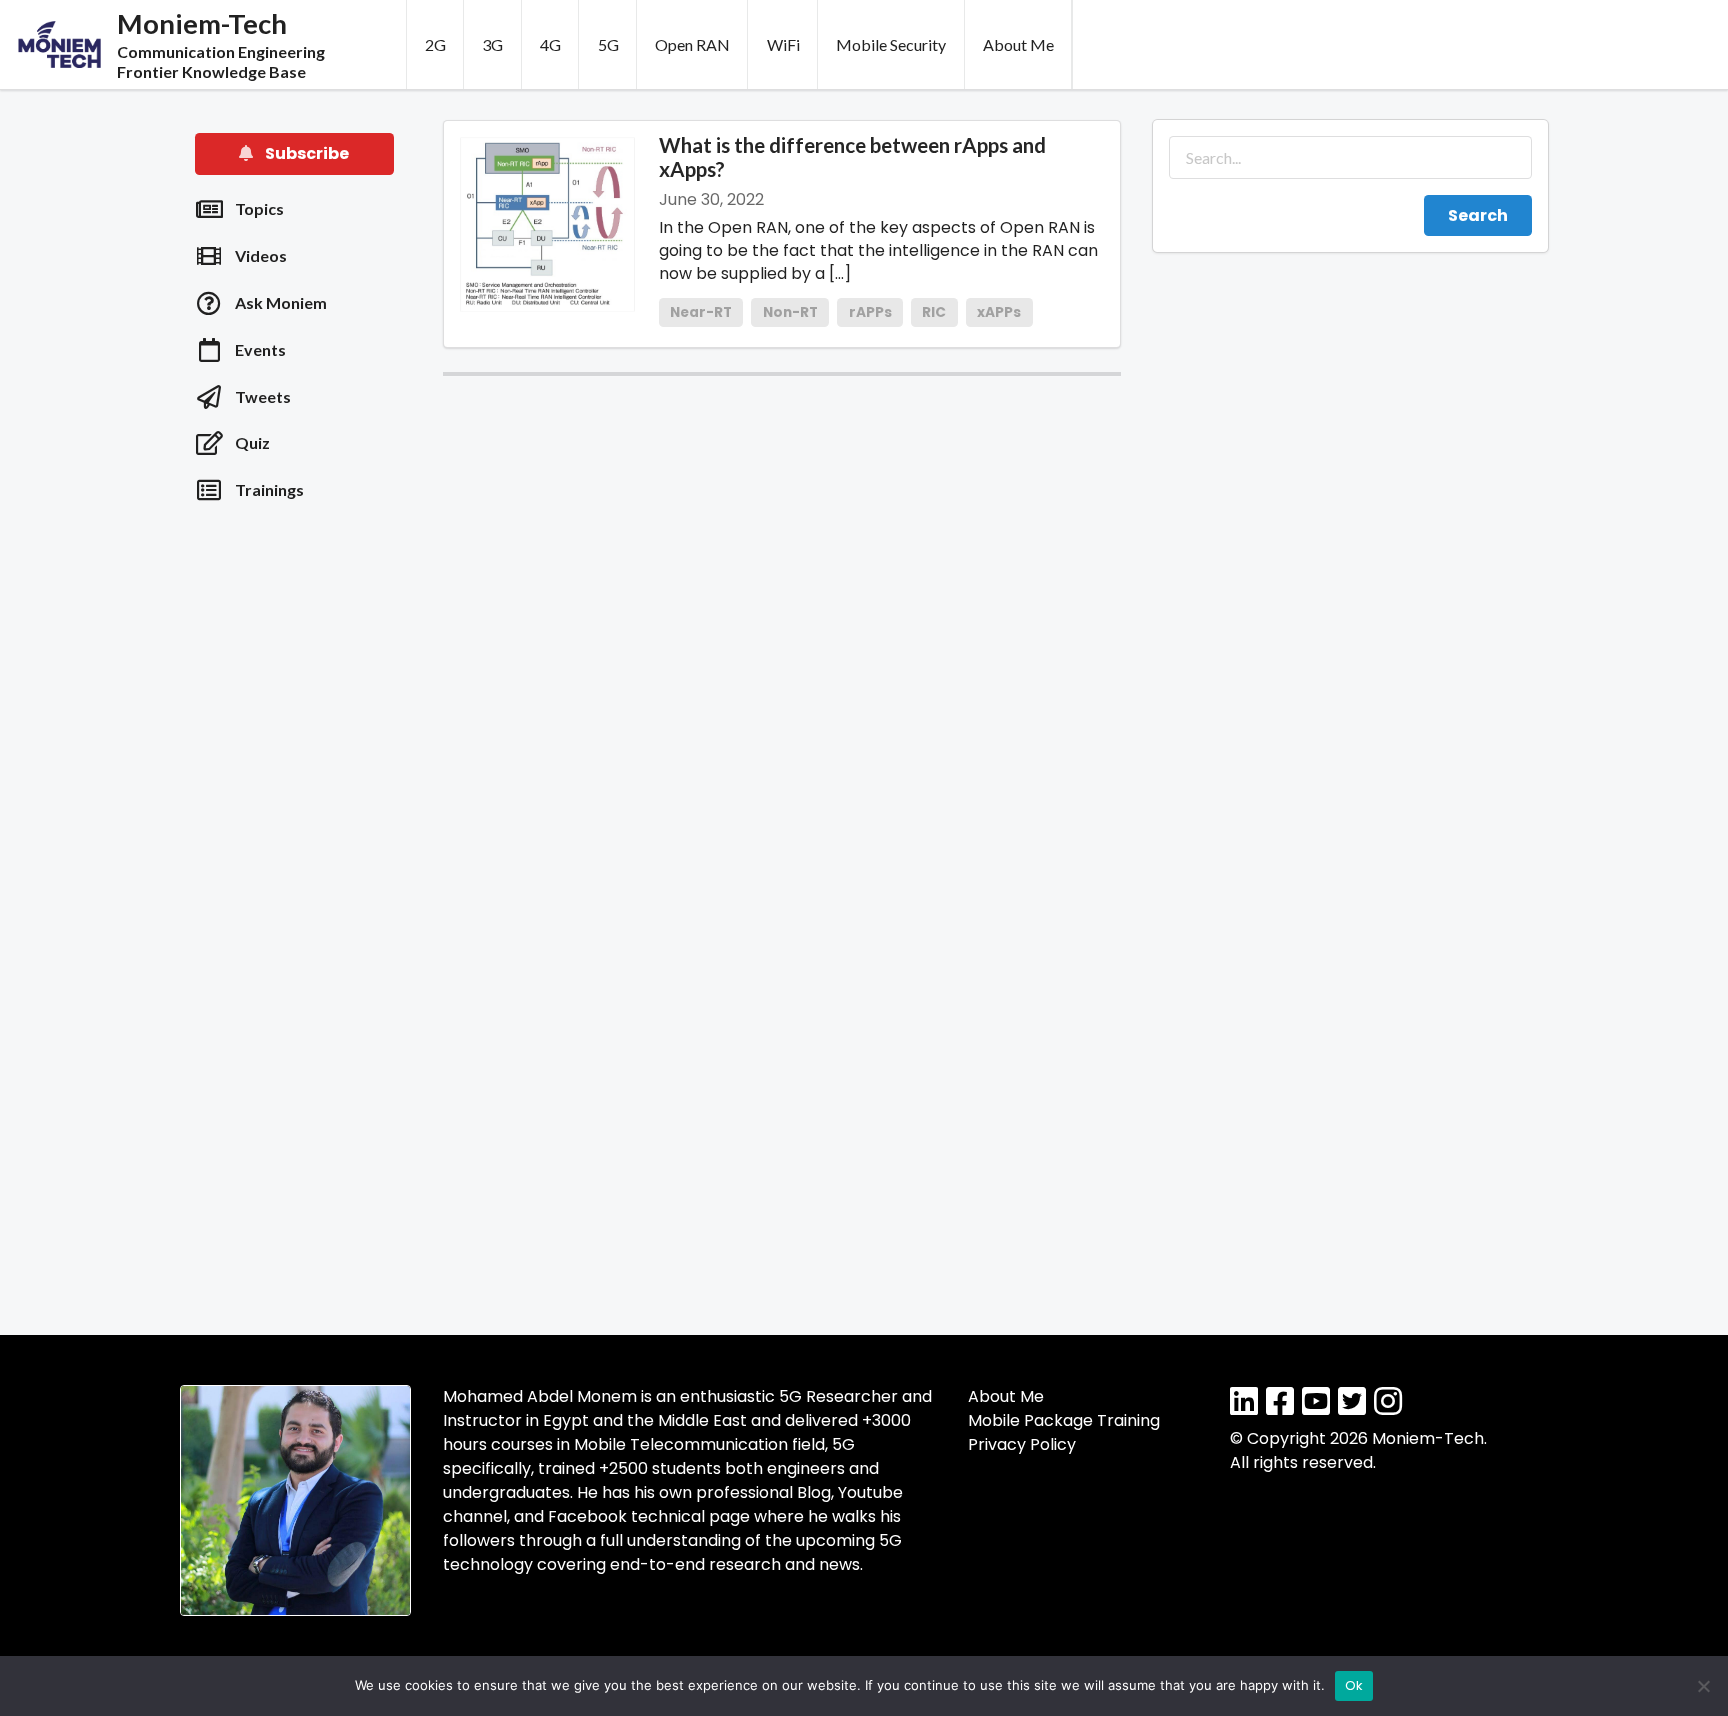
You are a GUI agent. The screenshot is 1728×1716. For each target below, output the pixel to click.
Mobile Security (891, 44)
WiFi (783, 44)
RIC (934, 312)
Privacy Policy (1022, 1444)
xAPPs (999, 312)
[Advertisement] (295, 840)
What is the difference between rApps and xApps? (852, 157)
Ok (1354, 1685)
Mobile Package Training (1064, 1420)
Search (1478, 215)
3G (492, 44)
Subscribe (305, 153)
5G (608, 44)
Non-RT (790, 312)
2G (435, 44)
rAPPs (870, 312)
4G (550, 44)
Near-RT (701, 312)
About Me (1018, 44)
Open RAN (692, 44)
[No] (1703, 1686)
